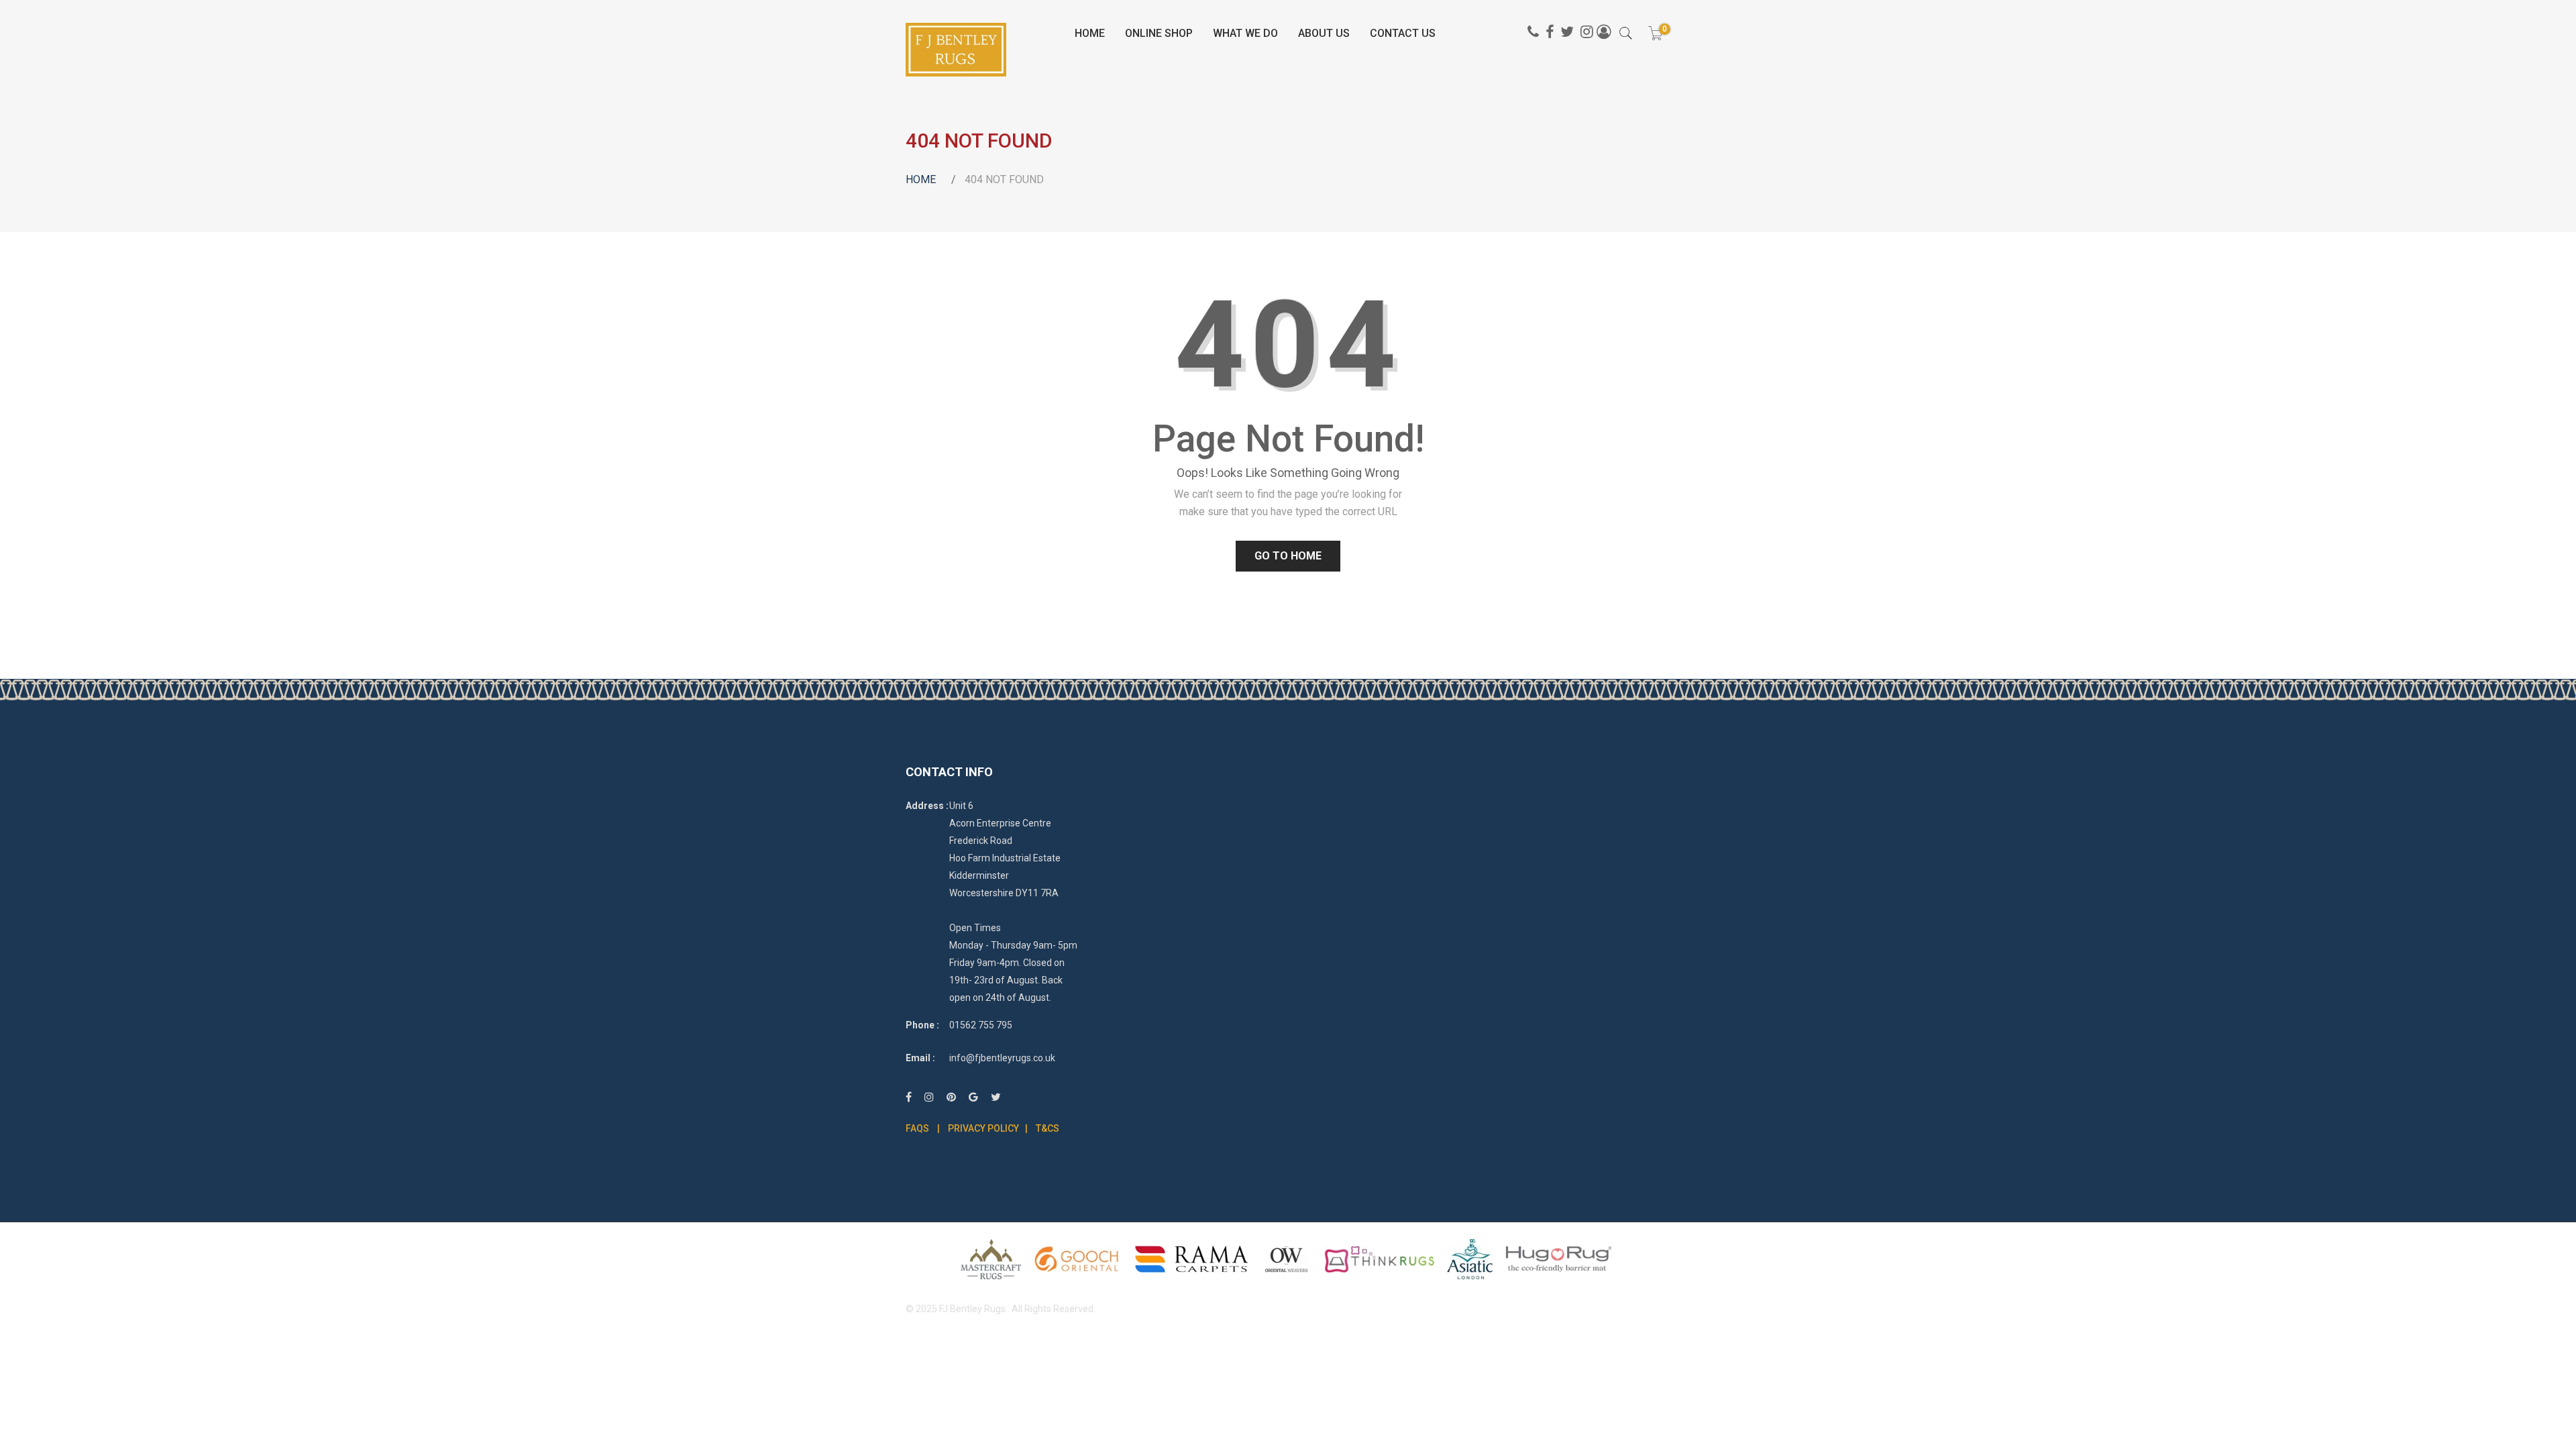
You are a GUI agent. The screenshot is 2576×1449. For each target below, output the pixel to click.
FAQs (917, 1128)
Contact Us (1403, 33)
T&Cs (1048, 1128)
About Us (1324, 33)
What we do (1245, 33)
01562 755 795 (981, 1025)
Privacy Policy (983, 1128)
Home (1090, 33)
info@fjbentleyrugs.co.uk (1002, 1058)
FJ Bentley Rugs (972, 1309)
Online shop (1159, 33)
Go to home (1288, 556)
